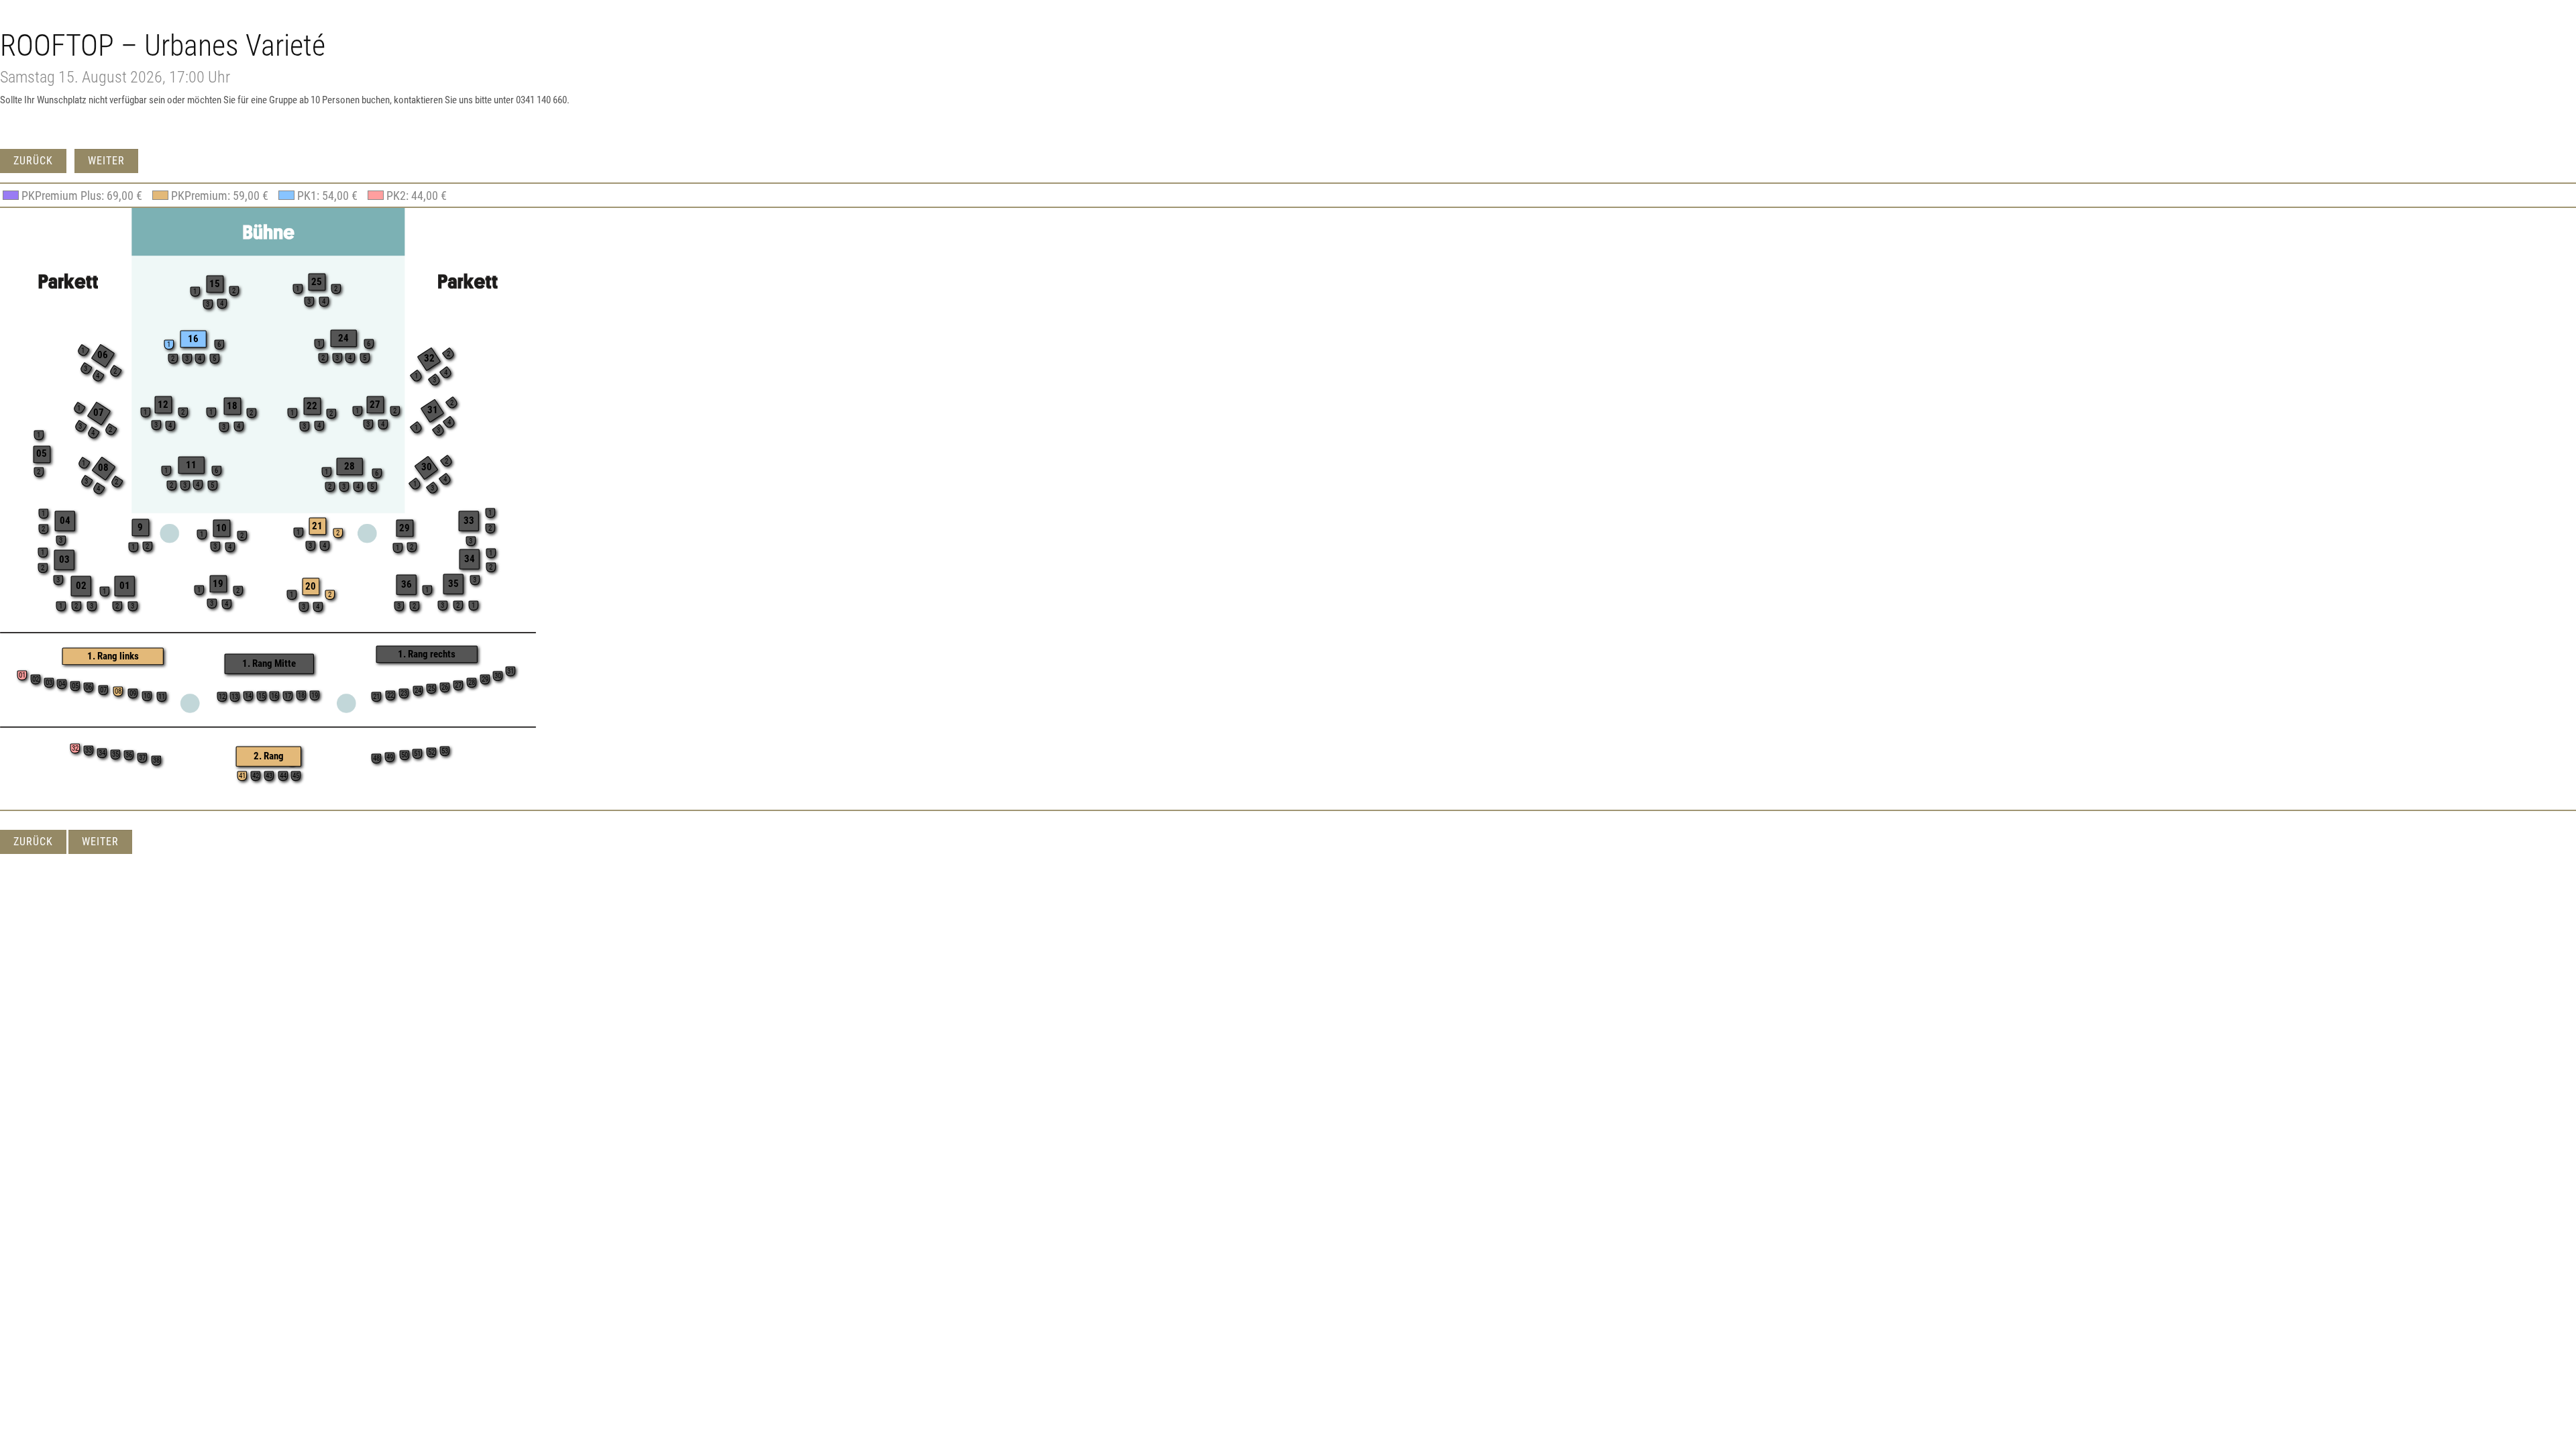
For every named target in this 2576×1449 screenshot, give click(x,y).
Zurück (33, 161)
